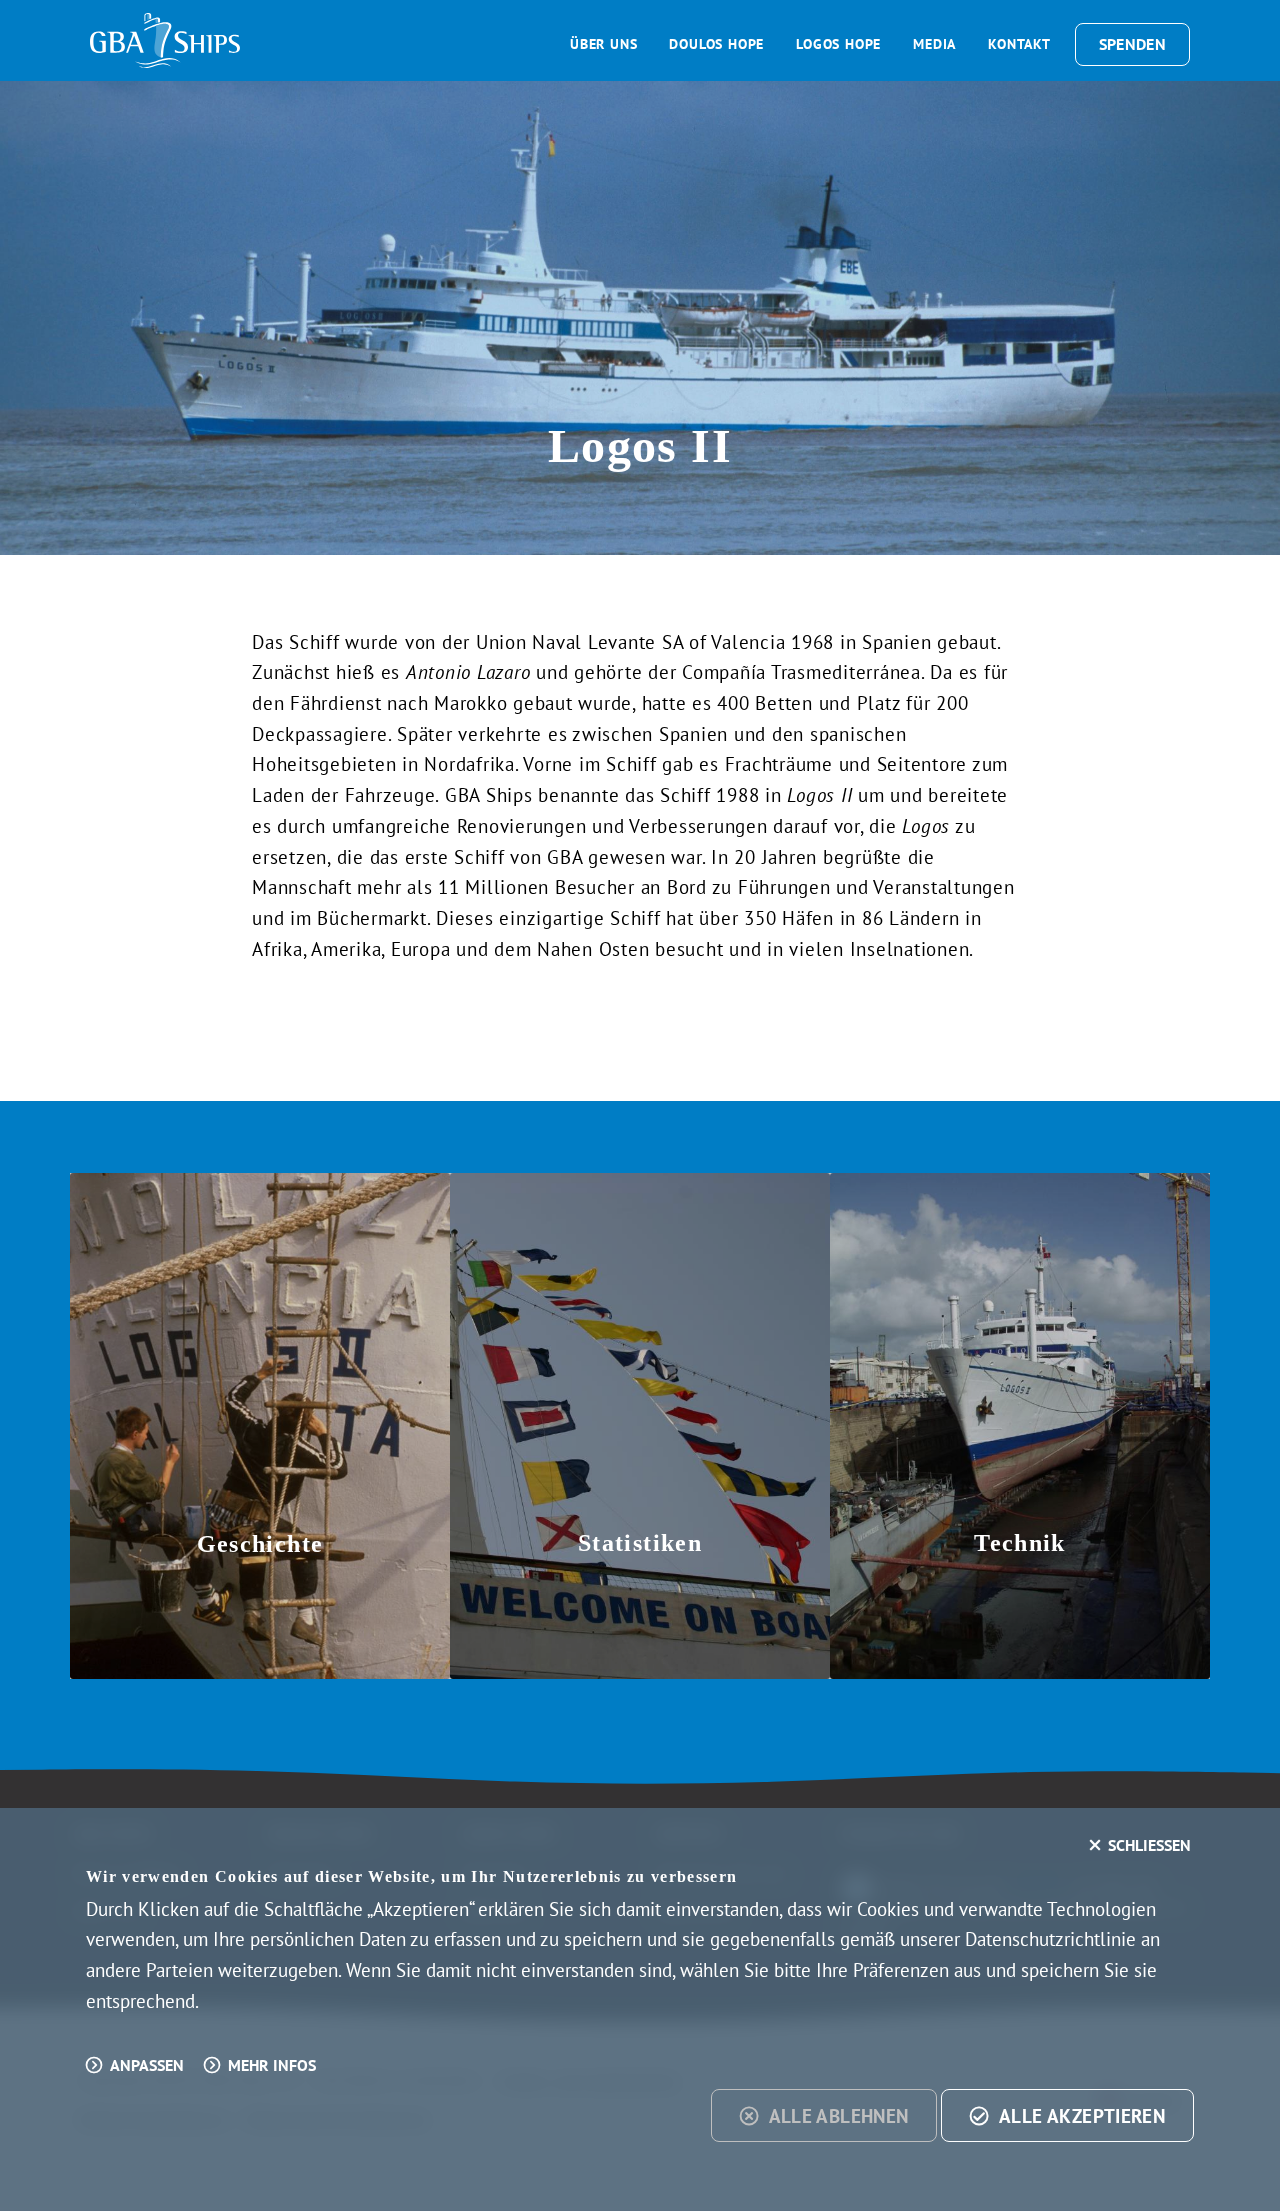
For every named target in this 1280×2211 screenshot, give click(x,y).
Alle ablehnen (839, 2115)
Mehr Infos (272, 2065)
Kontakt (1019, 44)
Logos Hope (838, 44)
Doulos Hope (716, 44)
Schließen (1149, 1845)
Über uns (603, 44)
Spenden (1132, 44)
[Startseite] (165, 40)
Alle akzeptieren (1082, 2115)
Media (934, 44)
